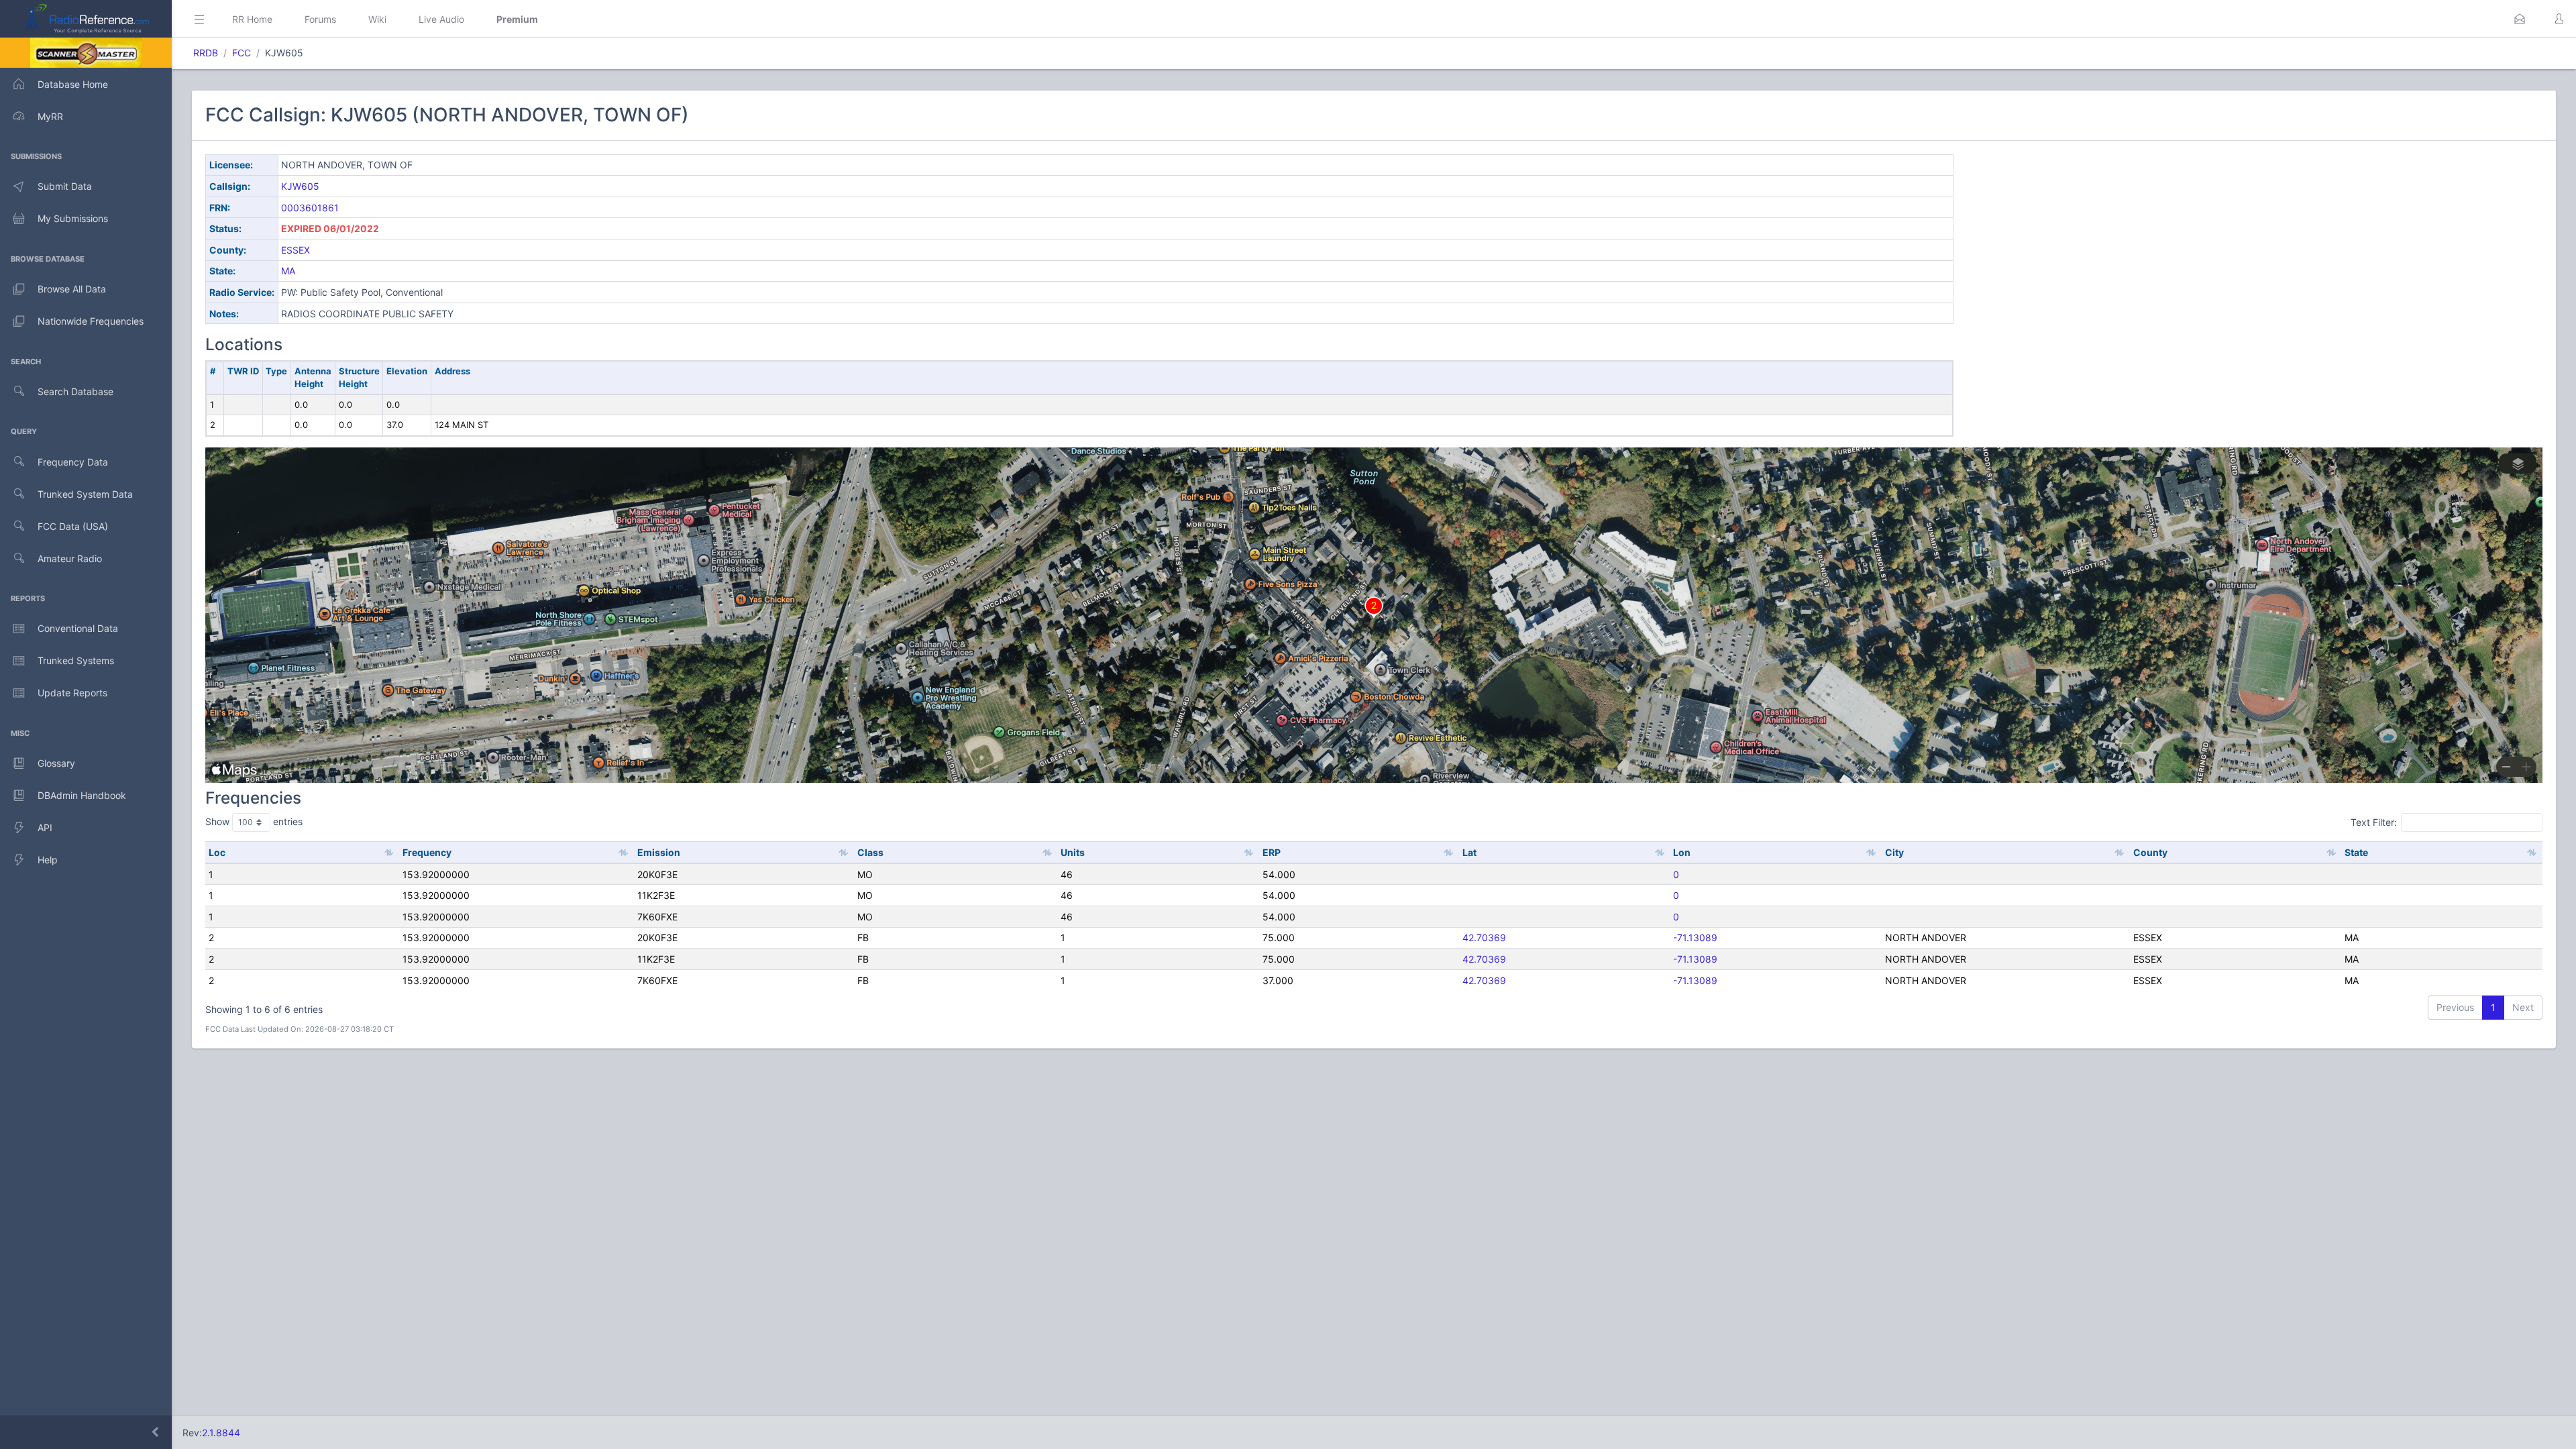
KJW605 (300, 186)
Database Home (73, 84)
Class (870, 852)
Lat (1469, 852)
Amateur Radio (70, 558)
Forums (320, 19)
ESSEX (296, 250)
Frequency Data (73, 462)
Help (48, 860)
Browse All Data (72, 289)
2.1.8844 (221, 1433)
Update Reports (72, 693)
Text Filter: (2374, 822)
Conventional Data (78, 628)
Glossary (56, 763)
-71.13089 (1695, 937)
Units (1073, 852)
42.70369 (1484, 937)
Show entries (254, 821)
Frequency (427, 852)
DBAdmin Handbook (82, 795)
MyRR (50, 116)
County (2150, 852)
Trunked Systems (76, 660)
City (1894, 852)
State (2356, 852)
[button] (2520, 19)
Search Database (75, 391)
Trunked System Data (85, 494)
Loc (217, 852)
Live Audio (441, 19)
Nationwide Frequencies (91, 321)
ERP (1272, 852)
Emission (659, 852)
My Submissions (73, 218)
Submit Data (65, 186)
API (45, 827)
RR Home (252, 19)
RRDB (206, 53)
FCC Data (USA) (73, 526)
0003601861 (310, 208)
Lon (1682, 852)
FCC (241, 53)
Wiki (377, 19)
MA (288, 271)
